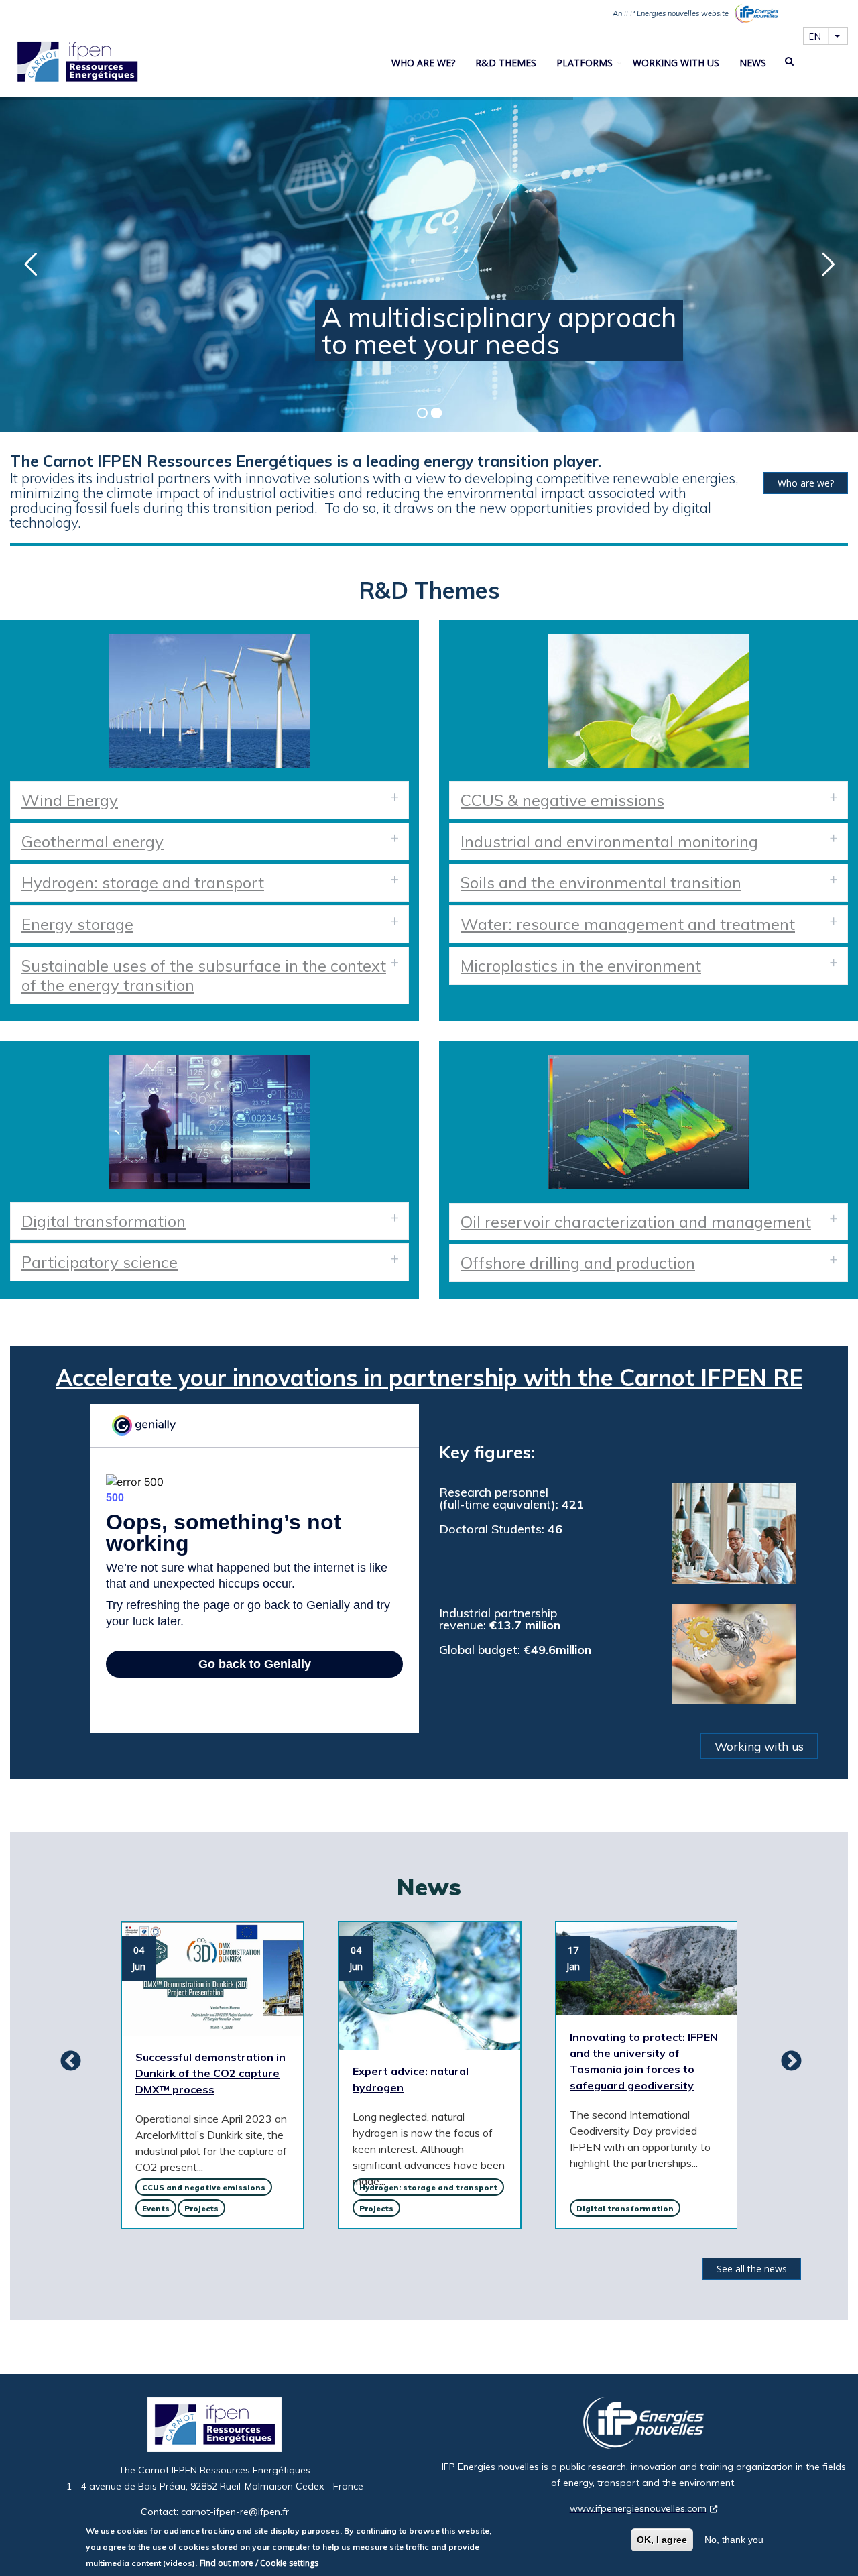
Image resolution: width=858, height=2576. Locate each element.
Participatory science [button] (100, 1262)
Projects (201, 2209)
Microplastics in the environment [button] (581, 965)
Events (156, 2209)
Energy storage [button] (77, 924)
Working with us (676, 63)
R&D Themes (506, 63)
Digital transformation (625, 2209)
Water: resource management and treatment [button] (628, 924)
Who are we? (423, 63)
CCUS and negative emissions (204, 2188)
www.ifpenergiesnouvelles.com (638, 2508)
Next (786, 2062)
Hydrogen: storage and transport (428, 2188)
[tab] (209, 800)
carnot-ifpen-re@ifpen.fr (235, 2512)
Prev (66, 2062)
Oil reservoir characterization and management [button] (636, 1222)
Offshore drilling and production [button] (578, 1263)
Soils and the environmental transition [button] (601, 882)
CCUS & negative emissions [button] (562, 800)
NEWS (753, 63)
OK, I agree (662, 2540)
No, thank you (734, 2540)
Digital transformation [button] (104, 1221)
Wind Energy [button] (70, 800)
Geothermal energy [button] (93, 841)
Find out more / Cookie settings (259, 2563)
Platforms (585, 63)
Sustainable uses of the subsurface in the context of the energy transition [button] (204, 975)
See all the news (752, 2269)
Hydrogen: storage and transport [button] (143, 882)
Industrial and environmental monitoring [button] (609, 841)
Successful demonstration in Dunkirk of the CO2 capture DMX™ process (210, 2073)
